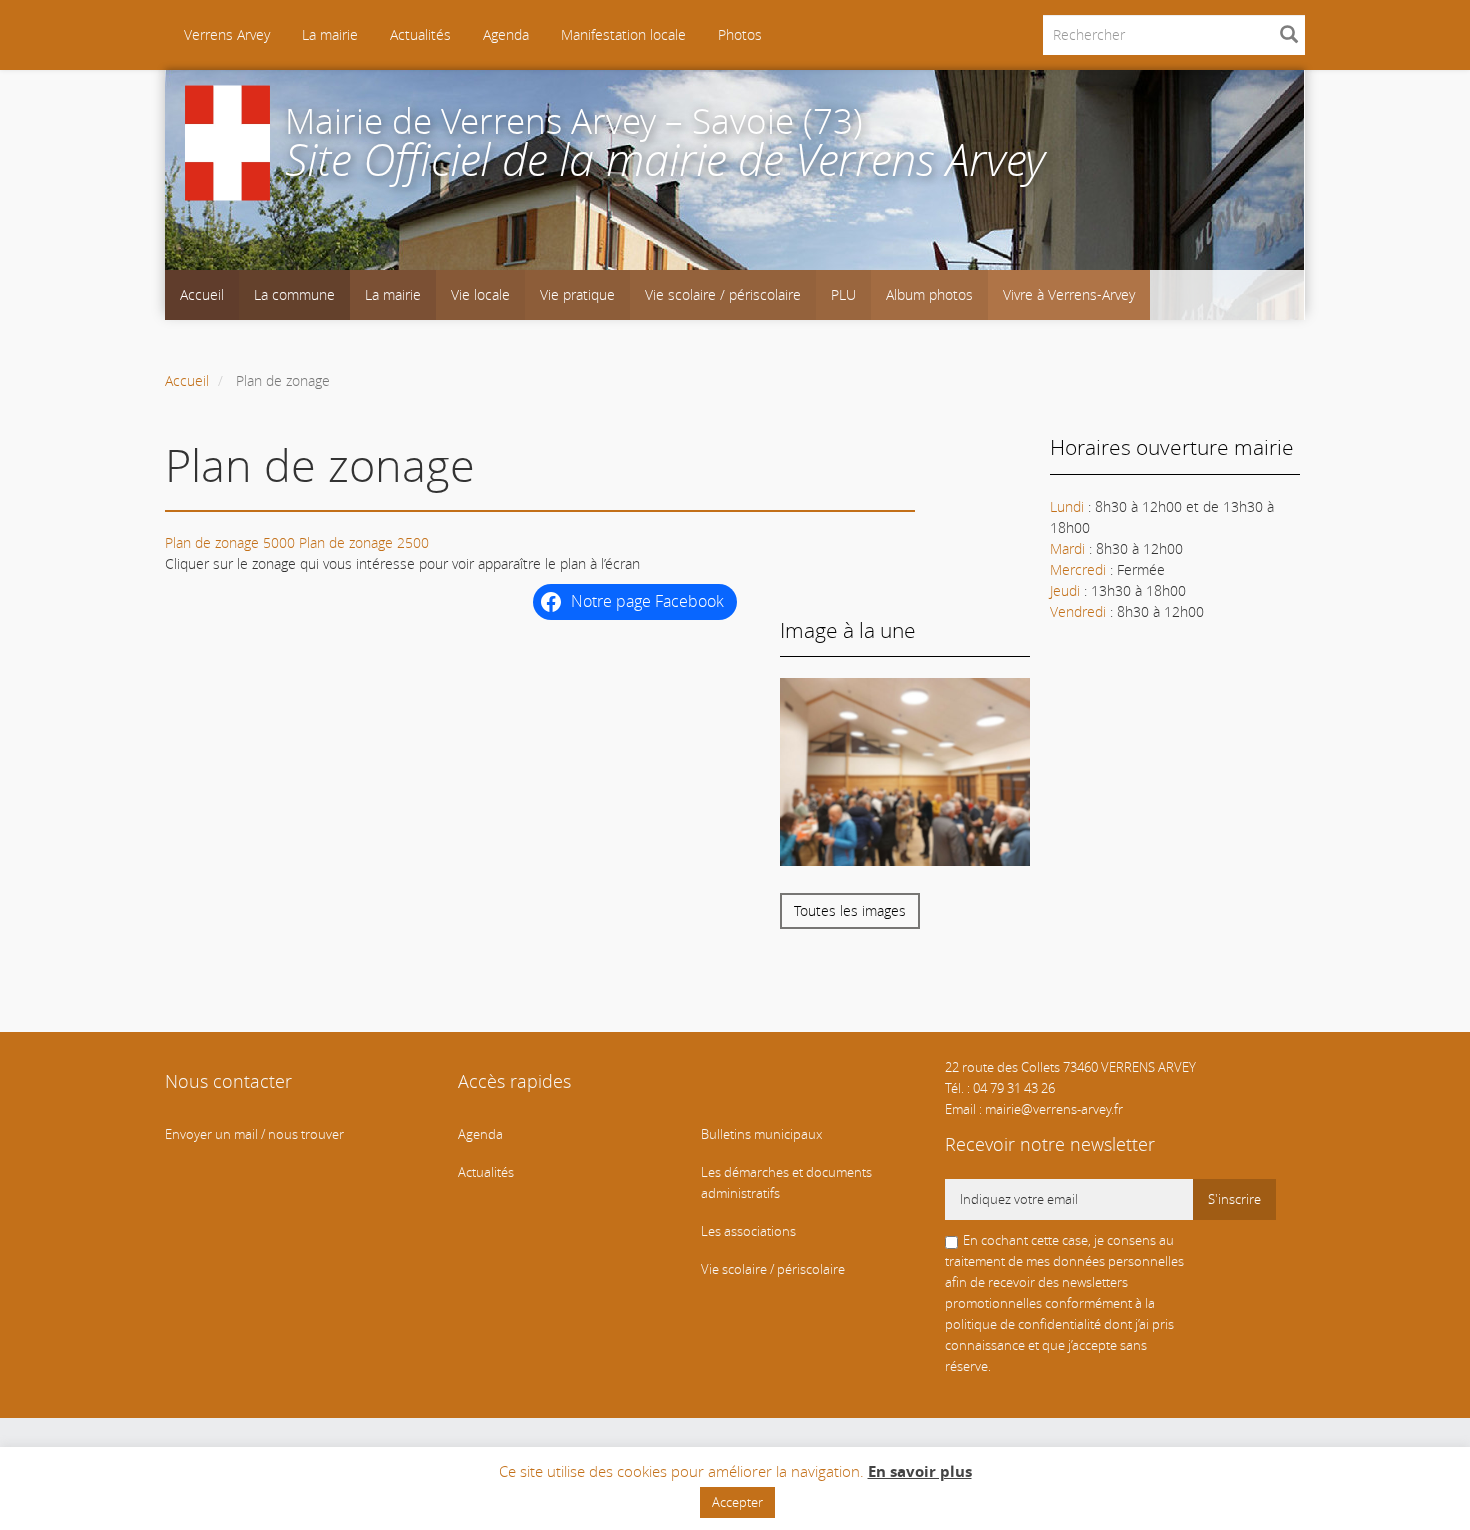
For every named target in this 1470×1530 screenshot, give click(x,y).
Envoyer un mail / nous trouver (254, 1134)
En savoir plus (920, 1471)
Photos (740, 34)
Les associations (748, 1231)
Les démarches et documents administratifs (786, 1183)
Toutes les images (850, 910)
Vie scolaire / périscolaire (723, 294)
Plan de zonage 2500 (364, 542)
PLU (843, 294)
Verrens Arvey (225, 34)
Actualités (420, 34)
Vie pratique (577, 294)
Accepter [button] (737, 1502)
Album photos (929, 294)
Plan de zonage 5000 (230, 542)
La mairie (330, 34)
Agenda (506, 34)
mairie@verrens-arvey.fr (1054, 1109)
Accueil (202, 294)
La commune (294, 294)
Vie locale (480, 294)
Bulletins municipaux (761, 1134)
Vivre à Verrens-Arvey (1069, 294)
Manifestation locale (623, 34)
